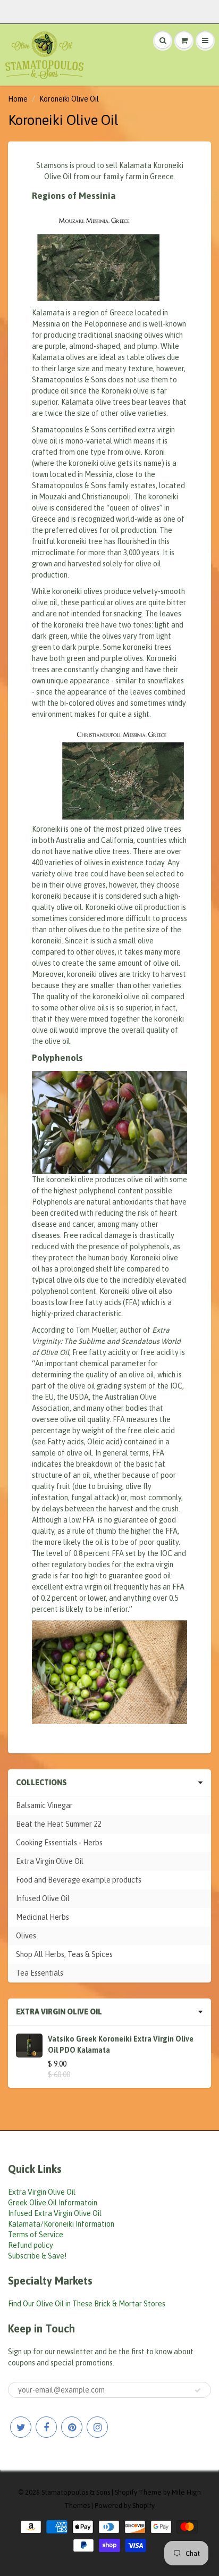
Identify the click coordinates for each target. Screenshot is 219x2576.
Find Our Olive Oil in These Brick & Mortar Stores (87, 2304)
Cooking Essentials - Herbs (59, 1843)
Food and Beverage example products (79, 1880)
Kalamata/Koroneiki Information (61, 2224)
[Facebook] (46, 2427)
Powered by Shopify (125, 2506)
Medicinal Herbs (43, 1917)
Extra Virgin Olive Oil (50, 1861)
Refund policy (31, 2245)
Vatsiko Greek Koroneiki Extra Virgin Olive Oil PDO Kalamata (121, 2044)
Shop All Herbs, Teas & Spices (64, 1954)
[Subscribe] (198, 2390)
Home (18, 99)
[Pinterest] (72, 2427)
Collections (41, 1783)
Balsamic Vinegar (44, 1805)
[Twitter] (21, 2427)
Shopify (126, 2492)
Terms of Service (36, 2235)
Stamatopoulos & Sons (76, 2492)
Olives (26, 1936)
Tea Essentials (40, 1973)
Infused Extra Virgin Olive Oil (55, 2213)
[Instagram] (97, 2427)
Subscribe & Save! (37, 2256)
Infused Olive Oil (43, 1898)
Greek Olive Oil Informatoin (53, 2203)
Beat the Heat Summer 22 (58, 1824)
